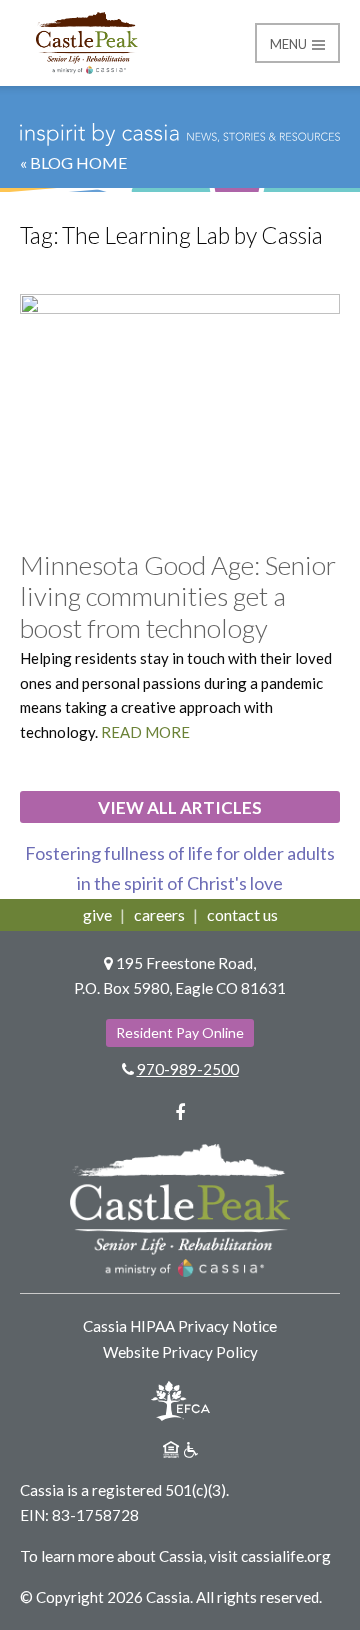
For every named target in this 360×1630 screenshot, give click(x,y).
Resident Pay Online (180, 1032)
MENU (290, 44)
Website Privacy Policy (180, 1352)
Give (97, 914)
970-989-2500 (188, 1069)
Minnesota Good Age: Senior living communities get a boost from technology (178, 596)
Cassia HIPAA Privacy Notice (180, 1326)
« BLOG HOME (73, 162)
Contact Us (242, 914)
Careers (159, 914)
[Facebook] (180, 1112)
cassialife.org (286, 1556)
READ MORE (145, 732)
